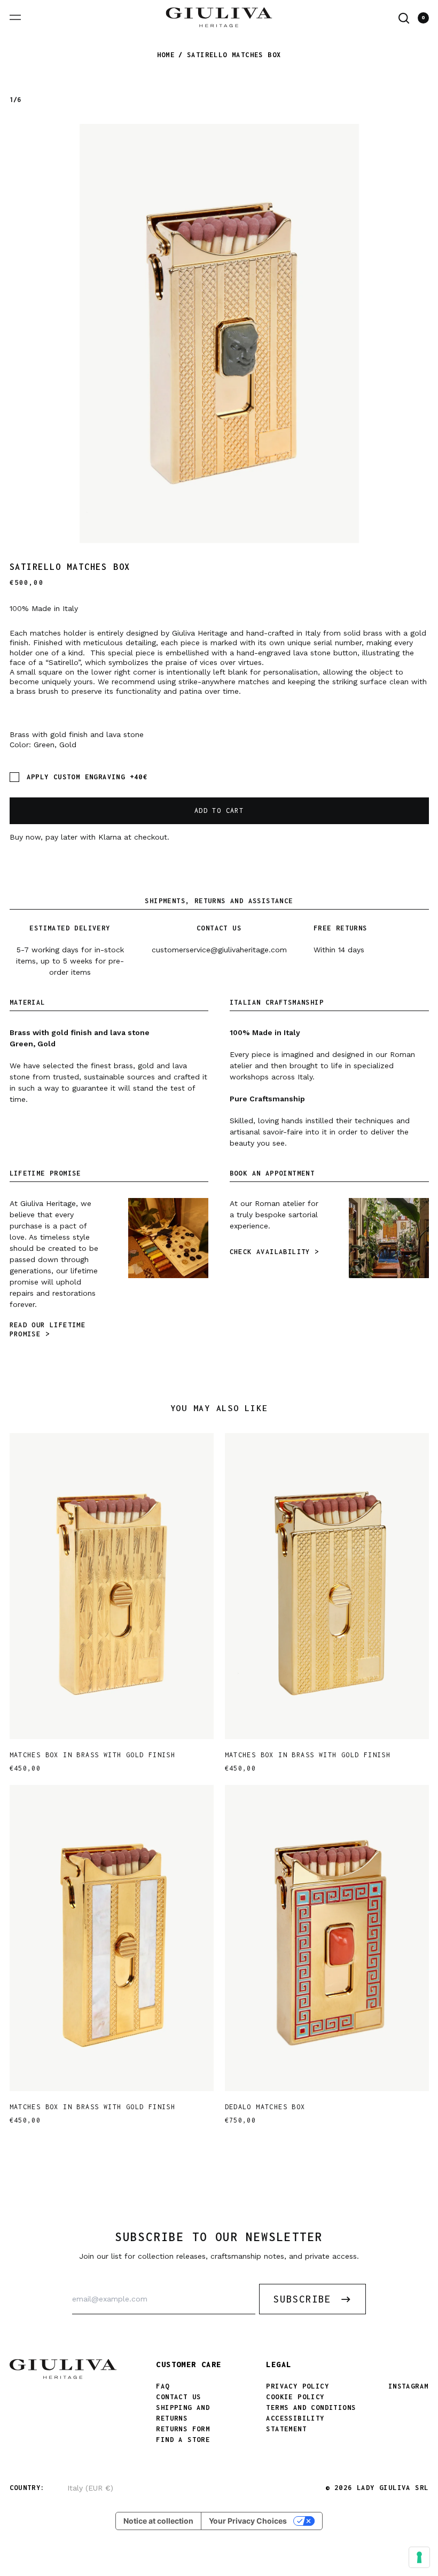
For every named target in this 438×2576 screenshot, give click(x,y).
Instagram (409, 2386)
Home (166, 55)
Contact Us (178, 2397)
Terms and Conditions (311, 2407)
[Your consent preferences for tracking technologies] (419, 2557)
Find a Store (183, 2440)
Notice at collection (158, 2521)
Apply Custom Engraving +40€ (87, 777)
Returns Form (183, 2429)
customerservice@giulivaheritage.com (219, 950)
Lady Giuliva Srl (393, 2488)
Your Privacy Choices (248, 2521)
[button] (404, 18)
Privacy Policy (298, 2386)
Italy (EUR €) (90, 2488)
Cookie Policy (295, 2397)
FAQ (163, 2386)
